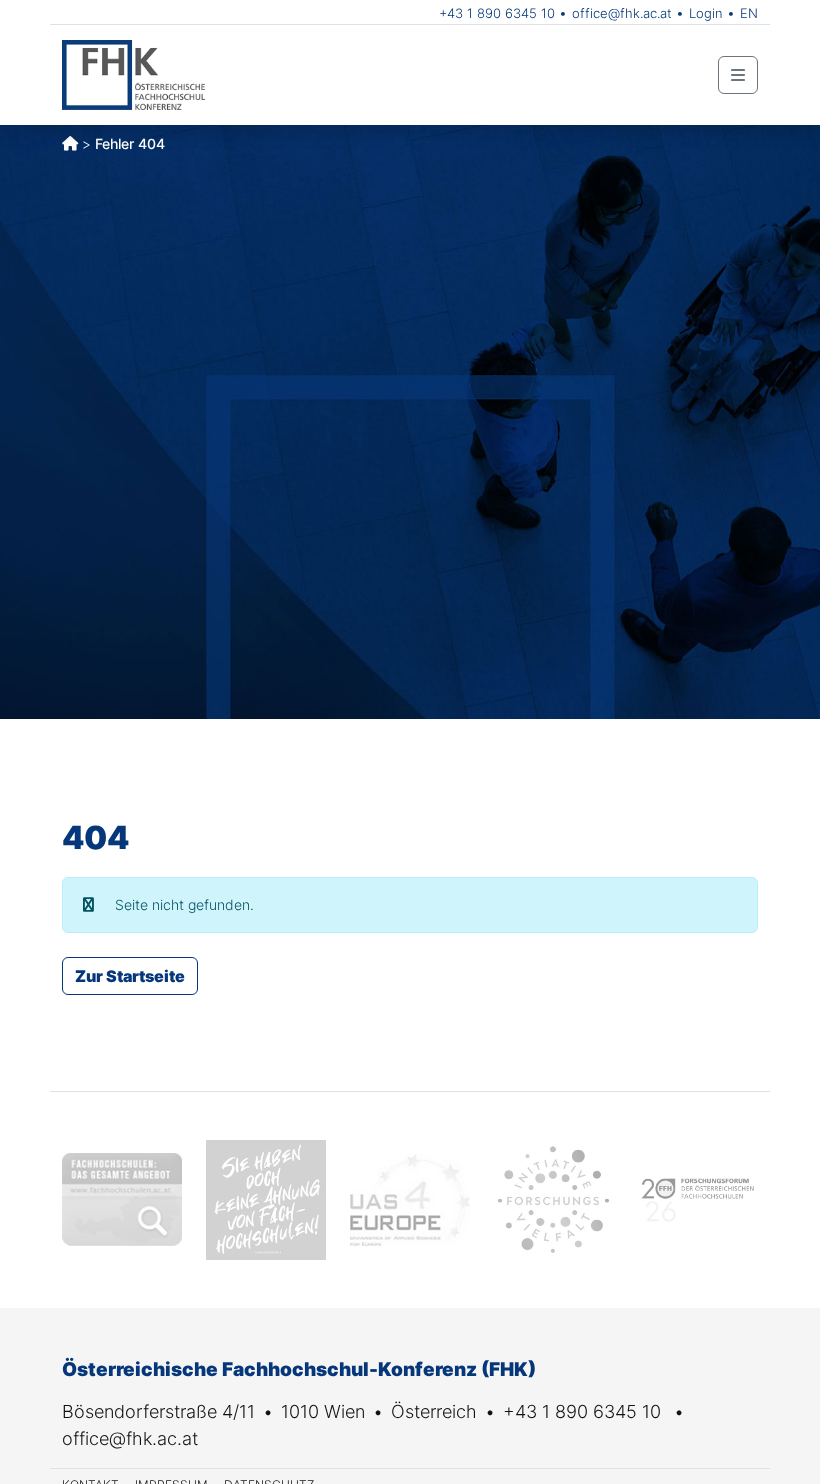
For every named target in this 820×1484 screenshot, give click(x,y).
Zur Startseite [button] (130, 976)
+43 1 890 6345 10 (497, 13)
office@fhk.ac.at (622, 13)
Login (706, 13)
